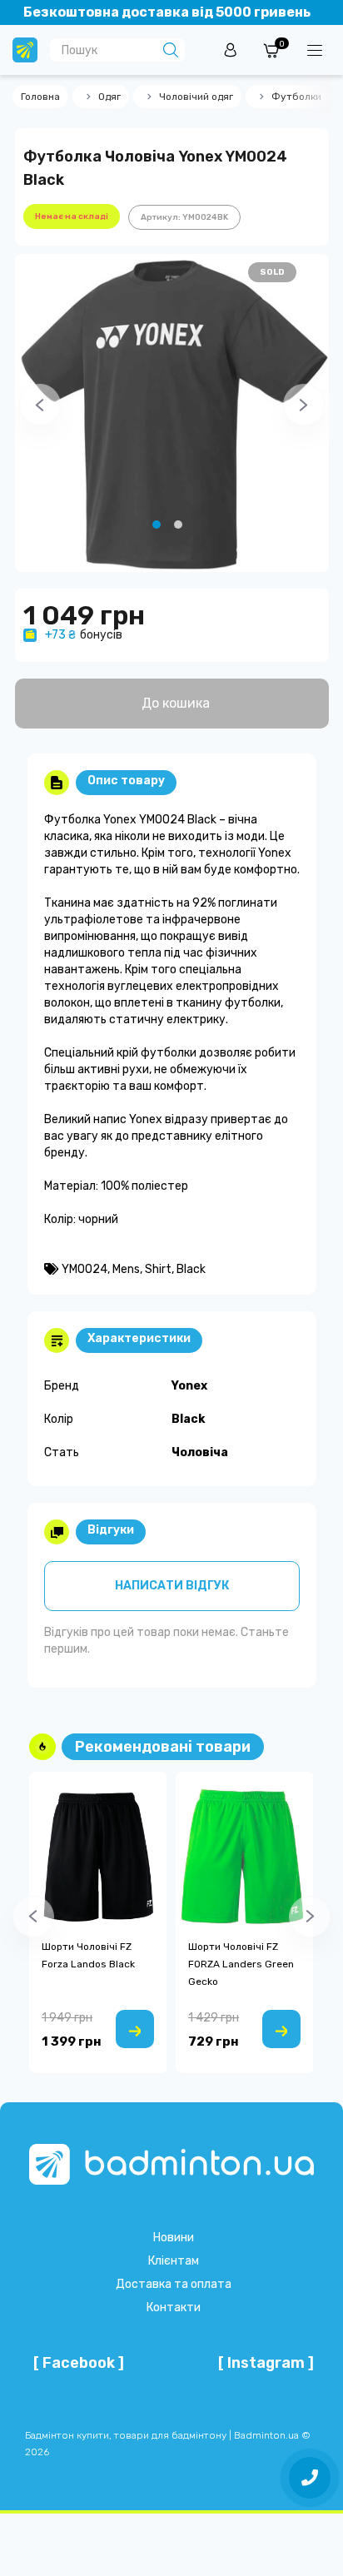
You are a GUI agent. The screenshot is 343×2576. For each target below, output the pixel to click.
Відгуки (111, 1530)
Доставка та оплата (174, 2284)
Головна (40, 97)
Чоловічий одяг (196, 97)
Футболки (296, 97)
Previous (19, 413)
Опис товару (126, 781)
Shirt (158, 1269)
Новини (174, 2238)
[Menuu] (315, 50)
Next (283, 413)
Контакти (174, 2307)
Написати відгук (172, 1586)
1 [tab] (157, 525)
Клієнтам (174, 2261)
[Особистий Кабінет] (230, 50)
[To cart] (135, 2029)
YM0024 (85, 1269)
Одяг (109, 97)
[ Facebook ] (79, 2363)
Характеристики (139, 1338)
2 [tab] (178, 525)
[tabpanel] (172, 413)
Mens (126, 1269)
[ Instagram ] (266, 2363)
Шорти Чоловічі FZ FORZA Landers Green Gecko (241, 1964)
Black (191, 1269)
